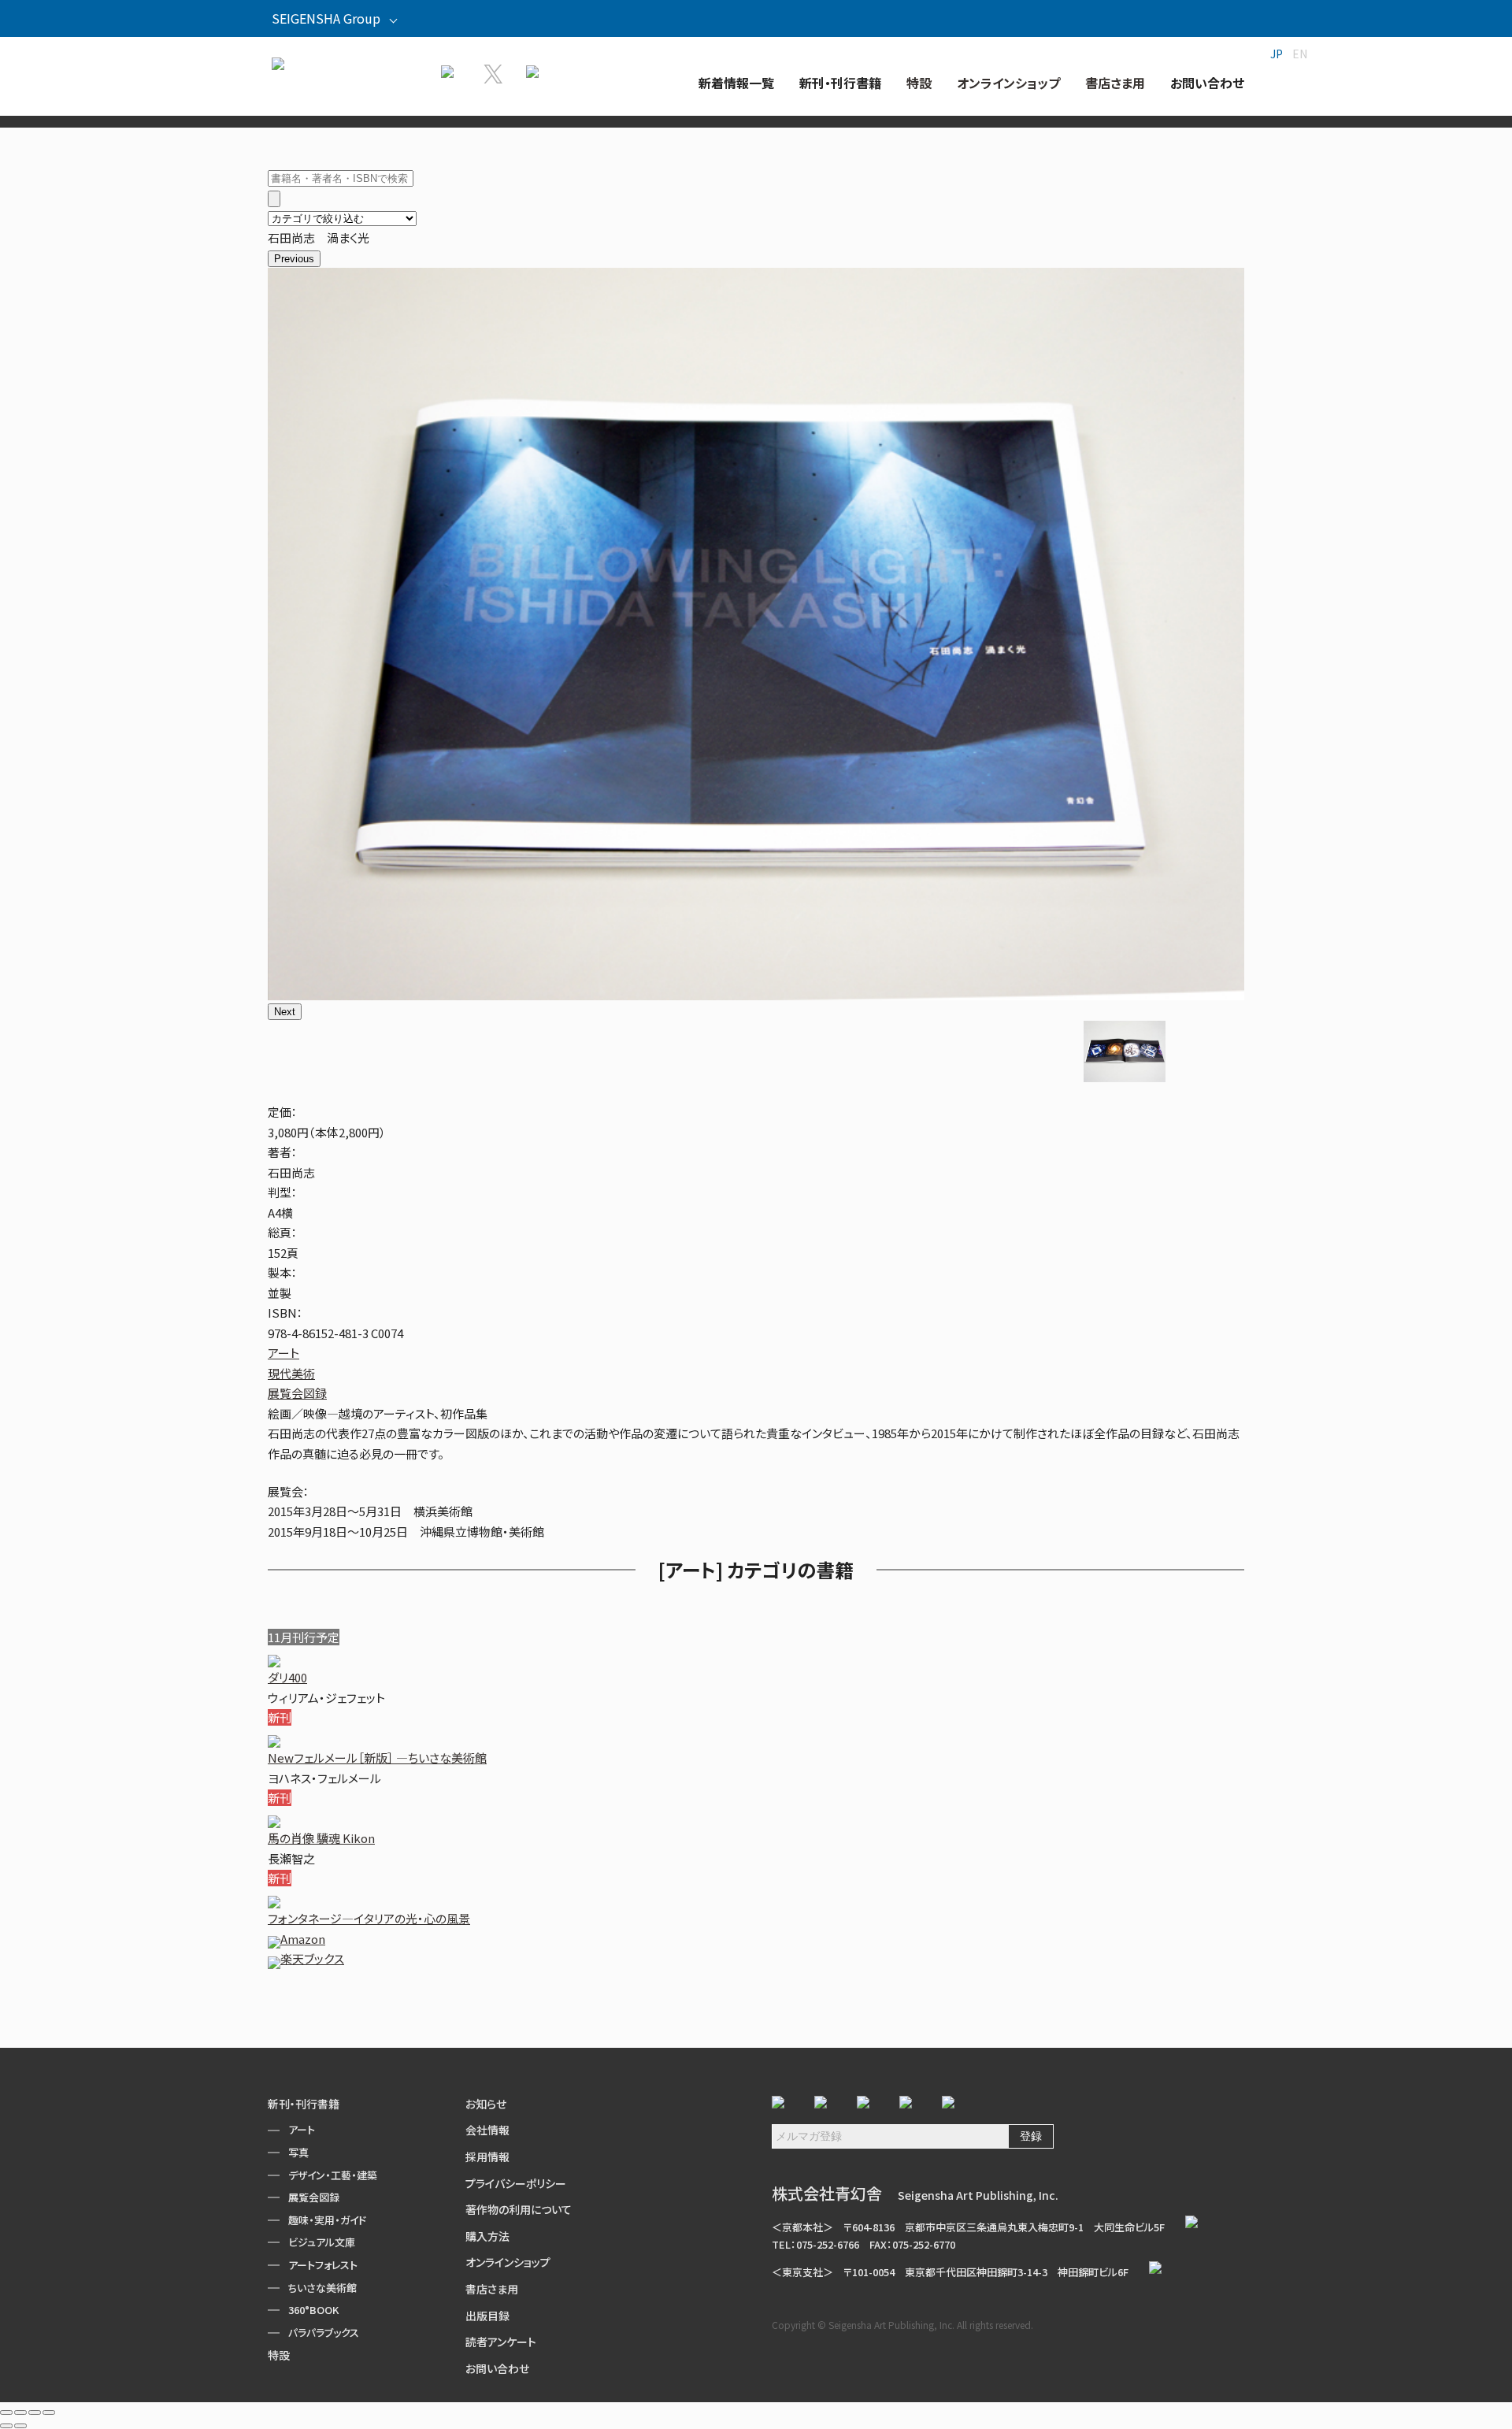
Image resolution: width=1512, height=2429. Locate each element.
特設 (279, 2355)
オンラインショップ (508, 2262)
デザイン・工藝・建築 (333, 2175)
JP (1277, 54)
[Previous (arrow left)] (6, 2426)
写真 (298, 2152)
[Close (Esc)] (6, 2412)
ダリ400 (287, 1677)
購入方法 (487, 2236)
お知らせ (486, 2104)
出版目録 (487, 2316)
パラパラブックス (324, 2333)
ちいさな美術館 (322, 2288)
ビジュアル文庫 (322, 2242)
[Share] (20, 2412)
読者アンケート (501, 2342)
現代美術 (291, 1373)
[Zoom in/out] (49, 2412)
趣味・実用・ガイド (327, 2220)
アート (283, 1353)
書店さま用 (492, 2289)
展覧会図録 (297, 1393)
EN (1300, 54)
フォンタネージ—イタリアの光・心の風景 (369, 1918)
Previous (294, 259)
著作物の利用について (519, 2209)
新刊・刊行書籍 (304, 2104)
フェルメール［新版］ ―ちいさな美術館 (377, 1758)
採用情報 (487, 2156)
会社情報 (487, 2130)
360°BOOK (313, 2310)
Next (285, 1012)
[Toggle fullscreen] (35, 2412)
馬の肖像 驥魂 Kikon (321, 1838)
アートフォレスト (323, 2265)
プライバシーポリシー (516, 2183)
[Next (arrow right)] (20, 2426)
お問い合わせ (497, 2368)
